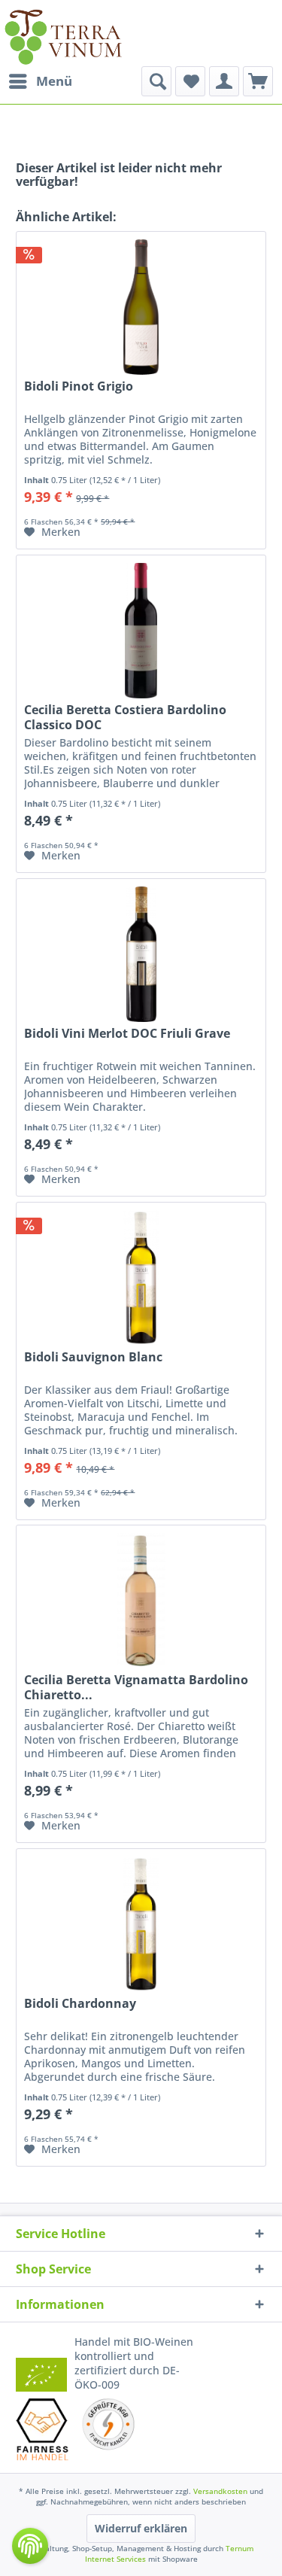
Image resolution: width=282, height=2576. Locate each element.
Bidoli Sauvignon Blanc (93, 1357)
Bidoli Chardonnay (80, 2004)
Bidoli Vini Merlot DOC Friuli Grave (127, 1034)
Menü (54, 81)
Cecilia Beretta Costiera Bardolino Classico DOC (125, 717)
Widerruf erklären (141, 2528)
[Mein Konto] (224, 81)
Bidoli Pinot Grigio (79, 386)
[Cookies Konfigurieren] (30, 2546)
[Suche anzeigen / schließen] (156, 81)
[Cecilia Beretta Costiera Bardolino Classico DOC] (141, 631)
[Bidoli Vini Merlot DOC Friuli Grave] (141, 954)
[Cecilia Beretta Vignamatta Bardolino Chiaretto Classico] (141, 1601)
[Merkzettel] (190, 81)
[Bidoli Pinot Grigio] (141, 307)
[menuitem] (40, 81)
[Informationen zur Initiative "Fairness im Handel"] (42, 2429)
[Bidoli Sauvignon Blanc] (141, 1278)
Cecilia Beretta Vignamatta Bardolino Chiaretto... (136, 1687)
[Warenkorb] (258, 81)
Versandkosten (220, 2491)
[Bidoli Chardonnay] (141, 1924)
